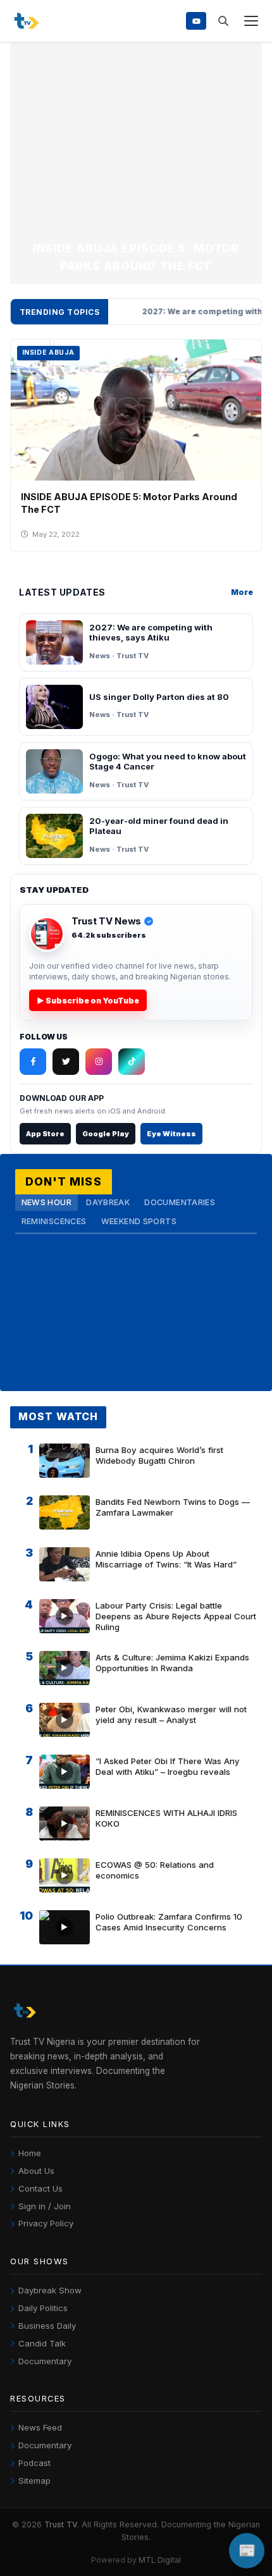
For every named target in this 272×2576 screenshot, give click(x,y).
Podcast (34, 2463)
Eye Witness (171, 1134)
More (242, 592)
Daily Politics (43, 2308)
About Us (36, 2171)
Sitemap (34, 2481)
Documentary (45, 2361)
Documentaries (180, 1202)
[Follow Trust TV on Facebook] (33, 1062)
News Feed (40, 2427)
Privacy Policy (46, 2223)
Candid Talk (42, 2343)
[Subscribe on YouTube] (196, 21)
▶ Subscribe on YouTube (88, 1001)
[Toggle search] (223, 21)
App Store (45, 1134)
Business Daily (47, 2326)
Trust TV (61, 2524)
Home (30, 2153)
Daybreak (108, 1202)
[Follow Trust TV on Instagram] (99, 1062)
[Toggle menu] (251, 21)
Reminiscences (54, 1221)
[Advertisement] (136, 145)
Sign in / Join (45, 2206)
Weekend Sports (139, 1221)
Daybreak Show (50, 2290)
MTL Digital (160, 2560)
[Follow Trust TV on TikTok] (132, 1062)
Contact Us (40, 2188)
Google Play (106, 1134)
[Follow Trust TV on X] (66, 1062)
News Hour (46, 1202)
